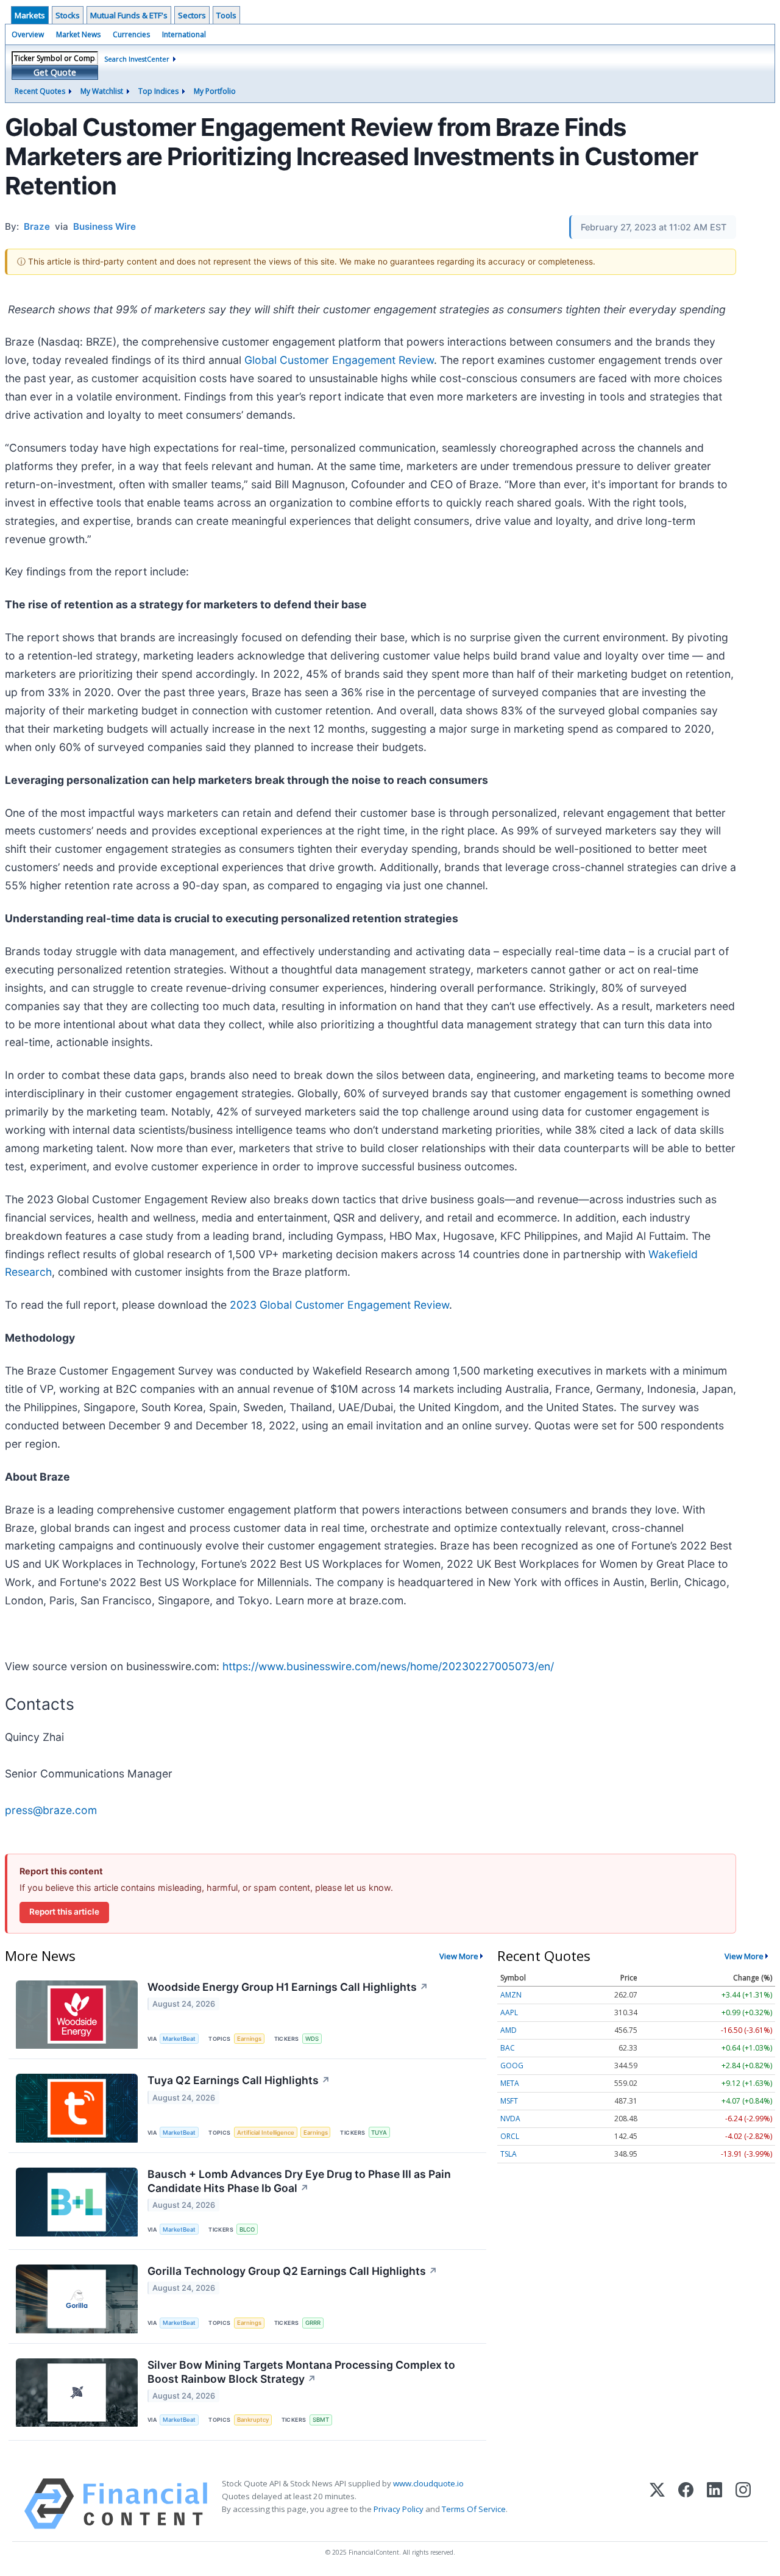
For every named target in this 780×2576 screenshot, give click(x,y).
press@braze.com (51, 1810)
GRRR (313, 2323)
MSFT (509, 2101)
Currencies (131, 34)
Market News (78, 34)
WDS (312, 2039)
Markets (30, 15)
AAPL (509, 2012)
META (510, 2083)
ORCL (510, 2136)
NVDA (510, 2119)
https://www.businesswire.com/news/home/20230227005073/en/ (388, 1666)
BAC (508, 2048)
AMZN (511, 1995)
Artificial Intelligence (266, 2133)
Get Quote (55, 72)
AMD (509, 2030)
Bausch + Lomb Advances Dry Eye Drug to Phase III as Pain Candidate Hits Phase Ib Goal (299, 2181)
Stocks (68, 15)
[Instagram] (743, 2504)
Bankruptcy (253, 2420)
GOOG (512, 2065)
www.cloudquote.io (428, 2483)
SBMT (321, 2420)
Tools (226, 15)
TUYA (379, 2133)
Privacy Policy (399, 2509)
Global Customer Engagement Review (339, 360)
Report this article (64, 1912)
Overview (28, 34)
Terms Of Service (474, 2509)
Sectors (192, 15)
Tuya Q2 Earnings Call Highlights (239, 2080)
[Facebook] (686, 2504)
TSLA (509, 2154)
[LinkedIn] (714, 2504)
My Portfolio (215, 91)
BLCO (247, 2229)
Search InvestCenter (137, 59)
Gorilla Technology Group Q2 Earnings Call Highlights (292, 2271)
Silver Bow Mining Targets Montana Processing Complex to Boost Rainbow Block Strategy (301, 2372)
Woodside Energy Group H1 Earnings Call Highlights (288, 1987)
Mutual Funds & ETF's (129, 15)
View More (459, 1956)
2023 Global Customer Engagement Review (339, 1305)
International (184, 34)
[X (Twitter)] (657, 2504)
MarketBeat (179, 2039)
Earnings (249, 2039)
